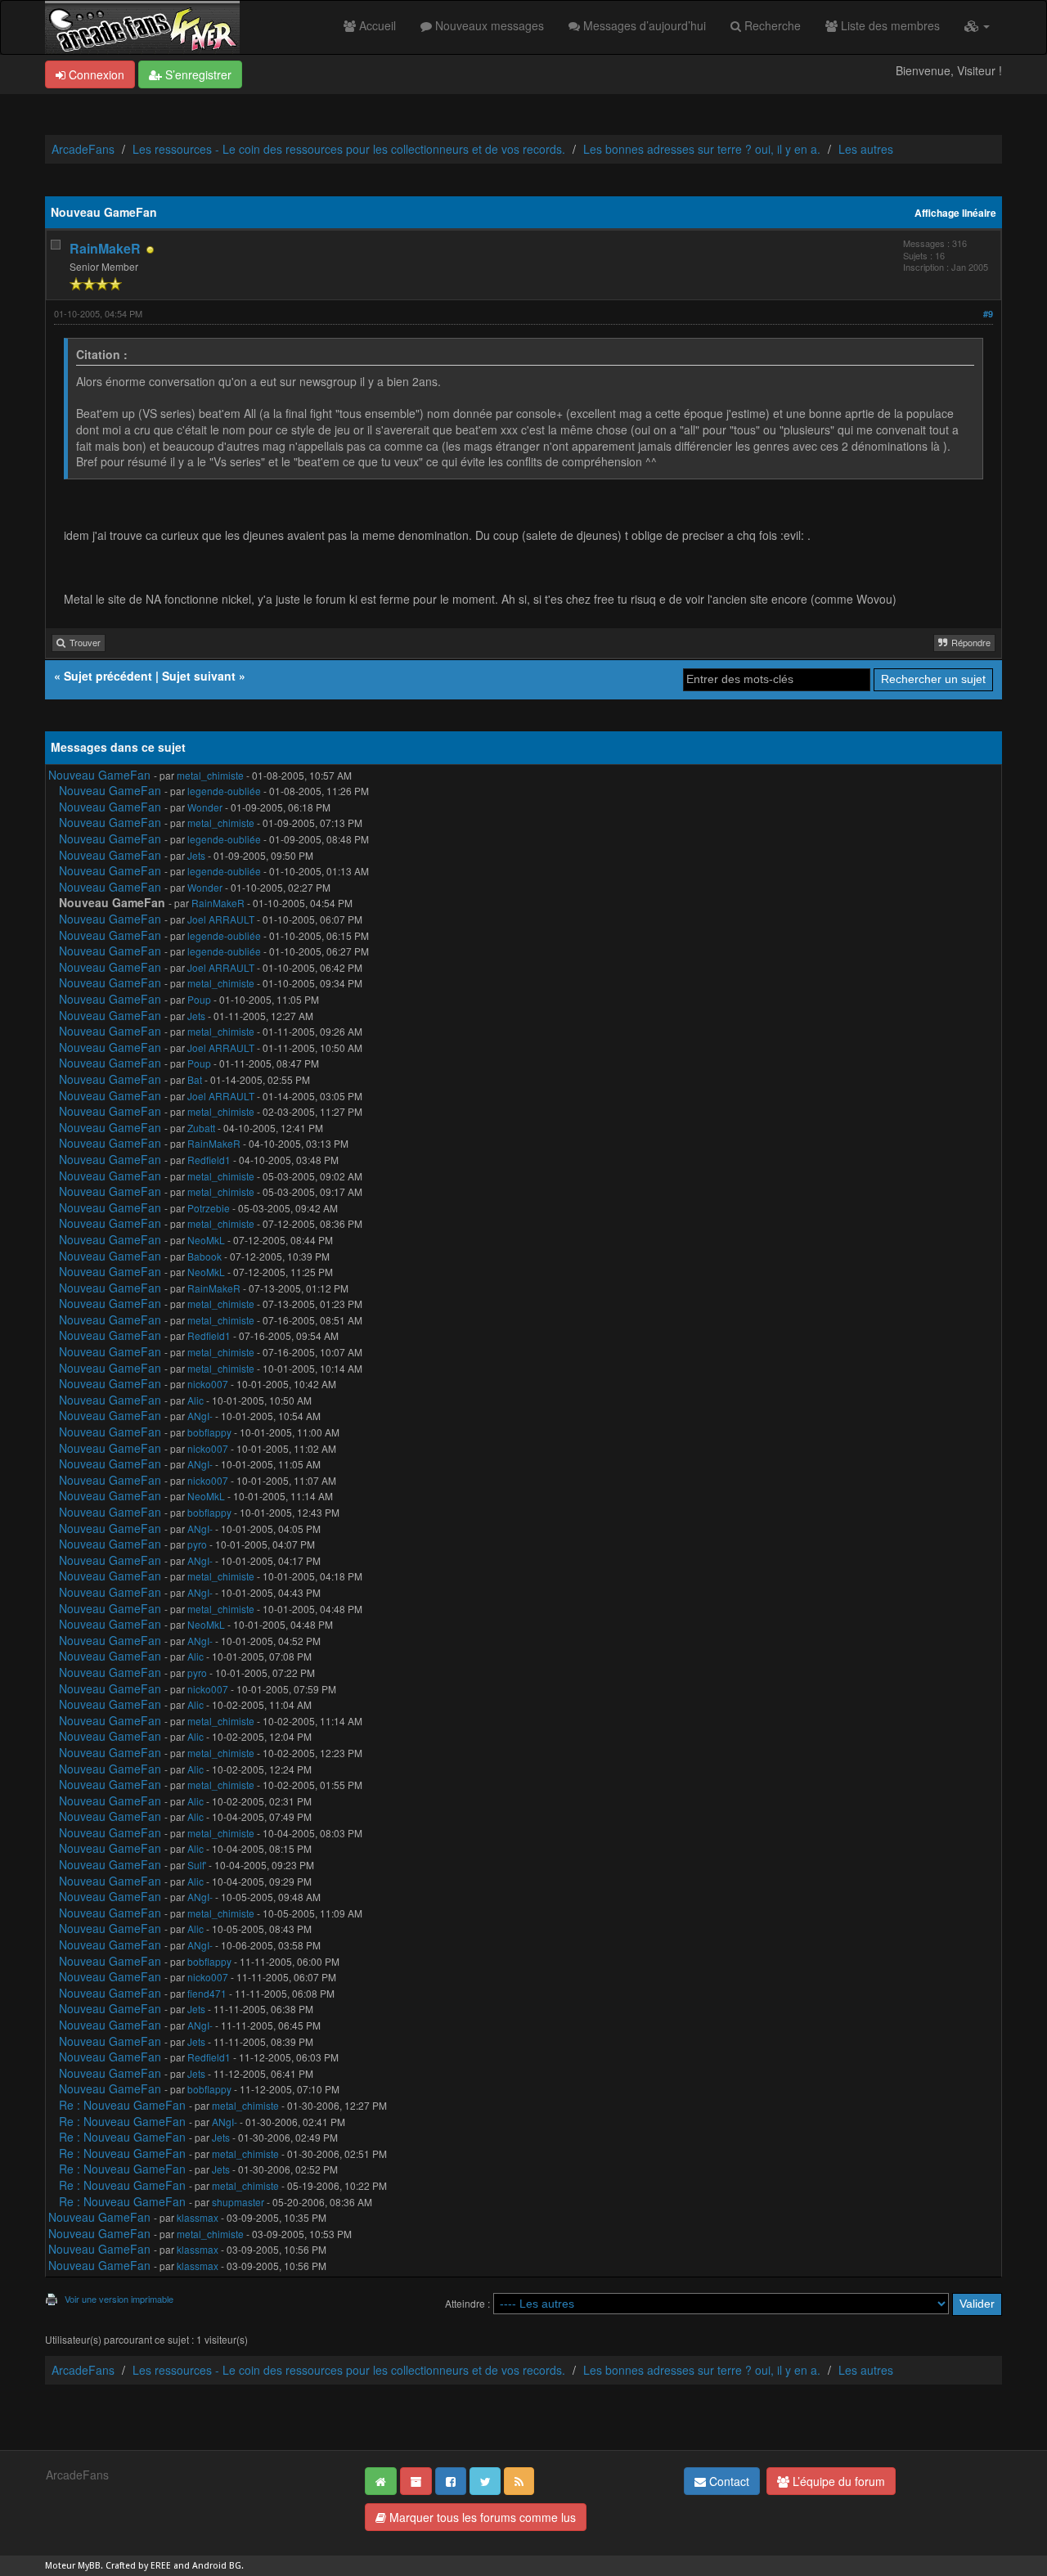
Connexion (95, 74)
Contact (728, 2481)
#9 (988, 314)
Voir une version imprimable (119, 2299)
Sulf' (197, 1865)
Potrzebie (209, 1208)
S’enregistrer (197, 74)
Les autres (866, 149)
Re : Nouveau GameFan (122, 2105)
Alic (195, 1400)
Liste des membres (889, 25)
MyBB (89, 2566)
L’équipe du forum (837, 2481)
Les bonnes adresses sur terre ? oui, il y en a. (702, 149)
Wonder (205, 807)
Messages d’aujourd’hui (643, 25)
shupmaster (238, 2202)
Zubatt (201, 1128)
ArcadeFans (83, 149)
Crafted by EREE (138, 2566)
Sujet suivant (199, 676)
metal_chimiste (210, 775)
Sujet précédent (108, 676)
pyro (197, 1544)
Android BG (217, 2566)
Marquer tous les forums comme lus (481, 2517)
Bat (195, 1079)
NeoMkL (206, 1240)
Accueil (376, 25)
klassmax (198, 2217)
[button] (977, 25)
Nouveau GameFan (99, 775)
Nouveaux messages (488, 25)
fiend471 (207, 1993)
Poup (199, 999)
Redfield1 (209, 1160)
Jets (196, 855)
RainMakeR (105, 248)
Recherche (771, 25)
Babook (204, 1256)
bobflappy (209, 1432)
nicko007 (208, 1384)
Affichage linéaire (955, 213)
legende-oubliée (224, 791)
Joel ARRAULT (221, 919)
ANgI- (200, 1416)
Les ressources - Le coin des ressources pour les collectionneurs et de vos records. (349, 149)
